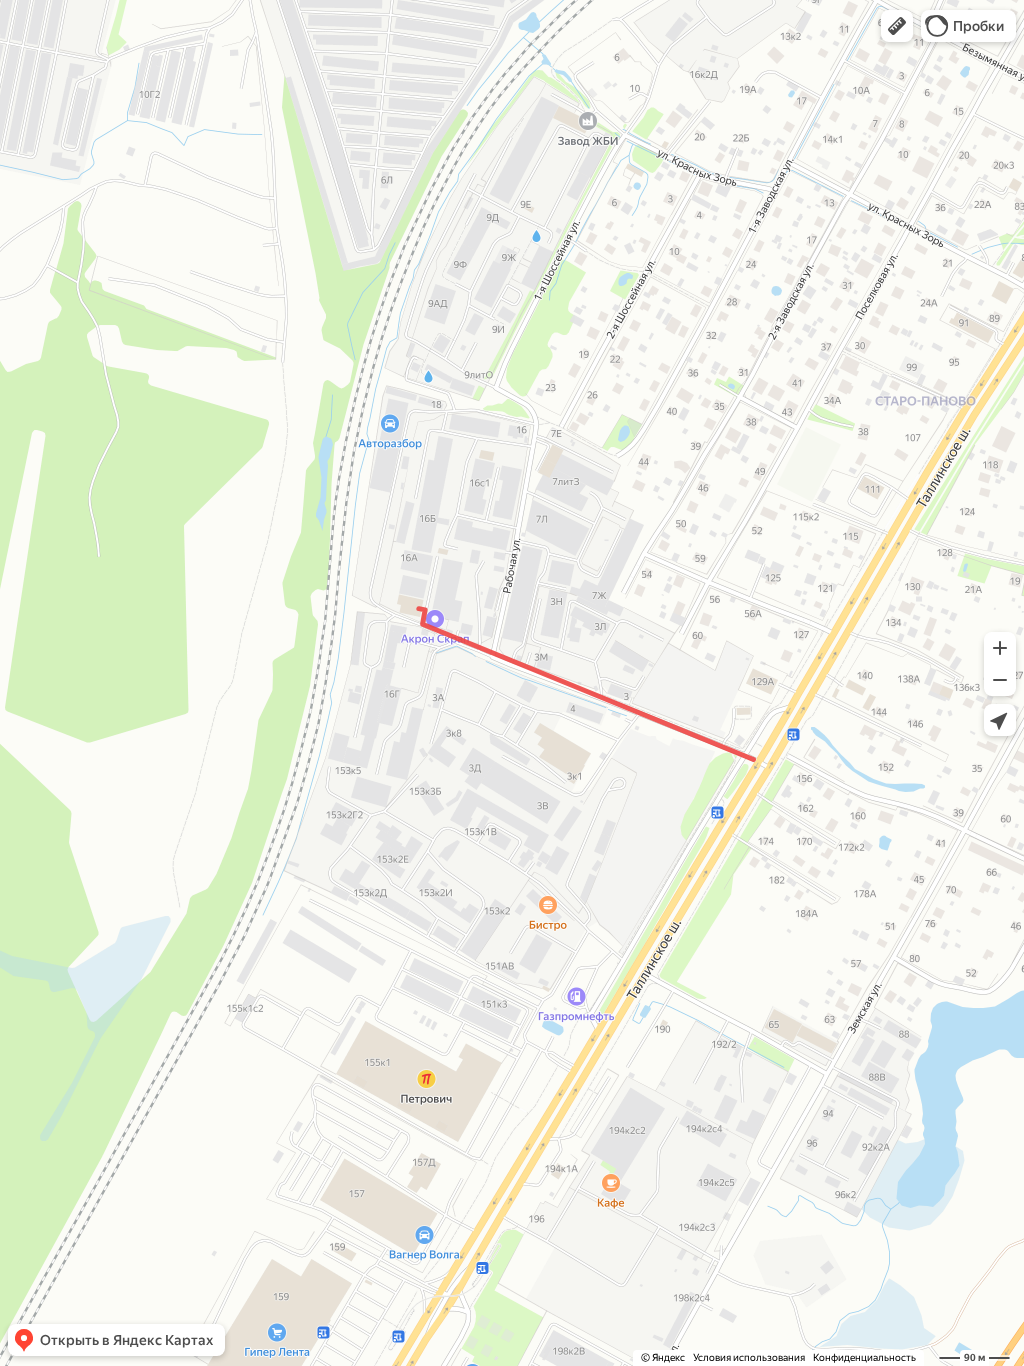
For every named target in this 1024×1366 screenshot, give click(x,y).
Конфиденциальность (864, 1357)
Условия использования (749, 1357)
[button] (897, 26)
